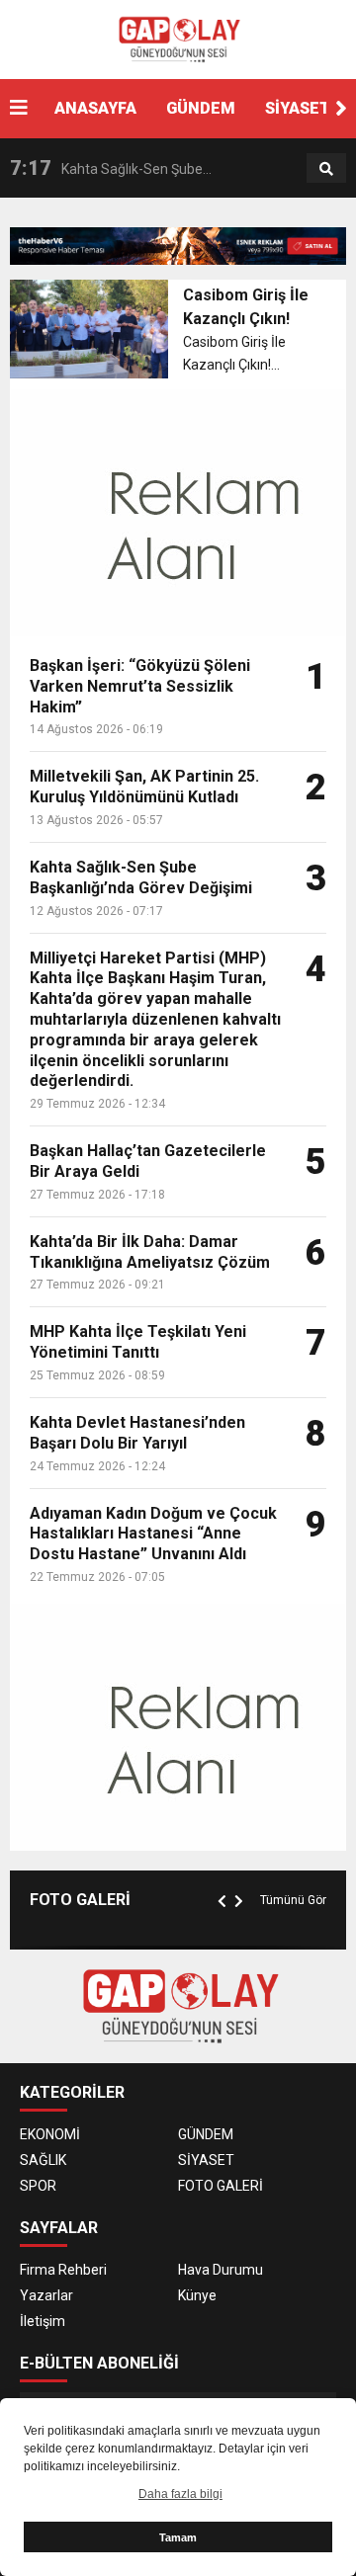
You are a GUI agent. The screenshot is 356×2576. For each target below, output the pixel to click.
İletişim (43, 2321)
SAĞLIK (43, 2160)
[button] (341, 109)
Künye (197, 2295)
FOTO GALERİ (221, 2186)
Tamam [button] (178, 2537)
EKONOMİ (50, 2134)
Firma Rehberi (63, 2270)
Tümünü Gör (293, 1900)
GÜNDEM (201, 108)
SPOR (38, 2186)
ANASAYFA (95, 108)
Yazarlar (46, 2295)
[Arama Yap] (326, 169)
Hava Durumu (221, 2270)
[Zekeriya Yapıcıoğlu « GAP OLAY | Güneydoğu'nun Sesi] (178, 39)
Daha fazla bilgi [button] (180, 2494)
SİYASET (298, 108)
